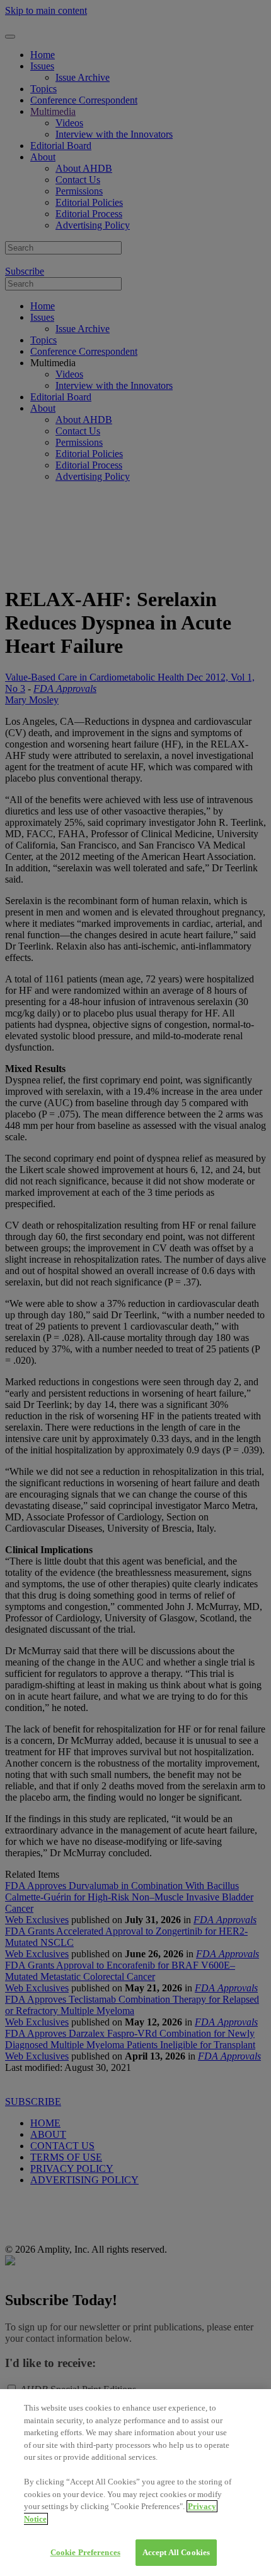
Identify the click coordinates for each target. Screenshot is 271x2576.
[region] (135, 2483)
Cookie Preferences (85, 2552)
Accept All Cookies (176, 2552)
